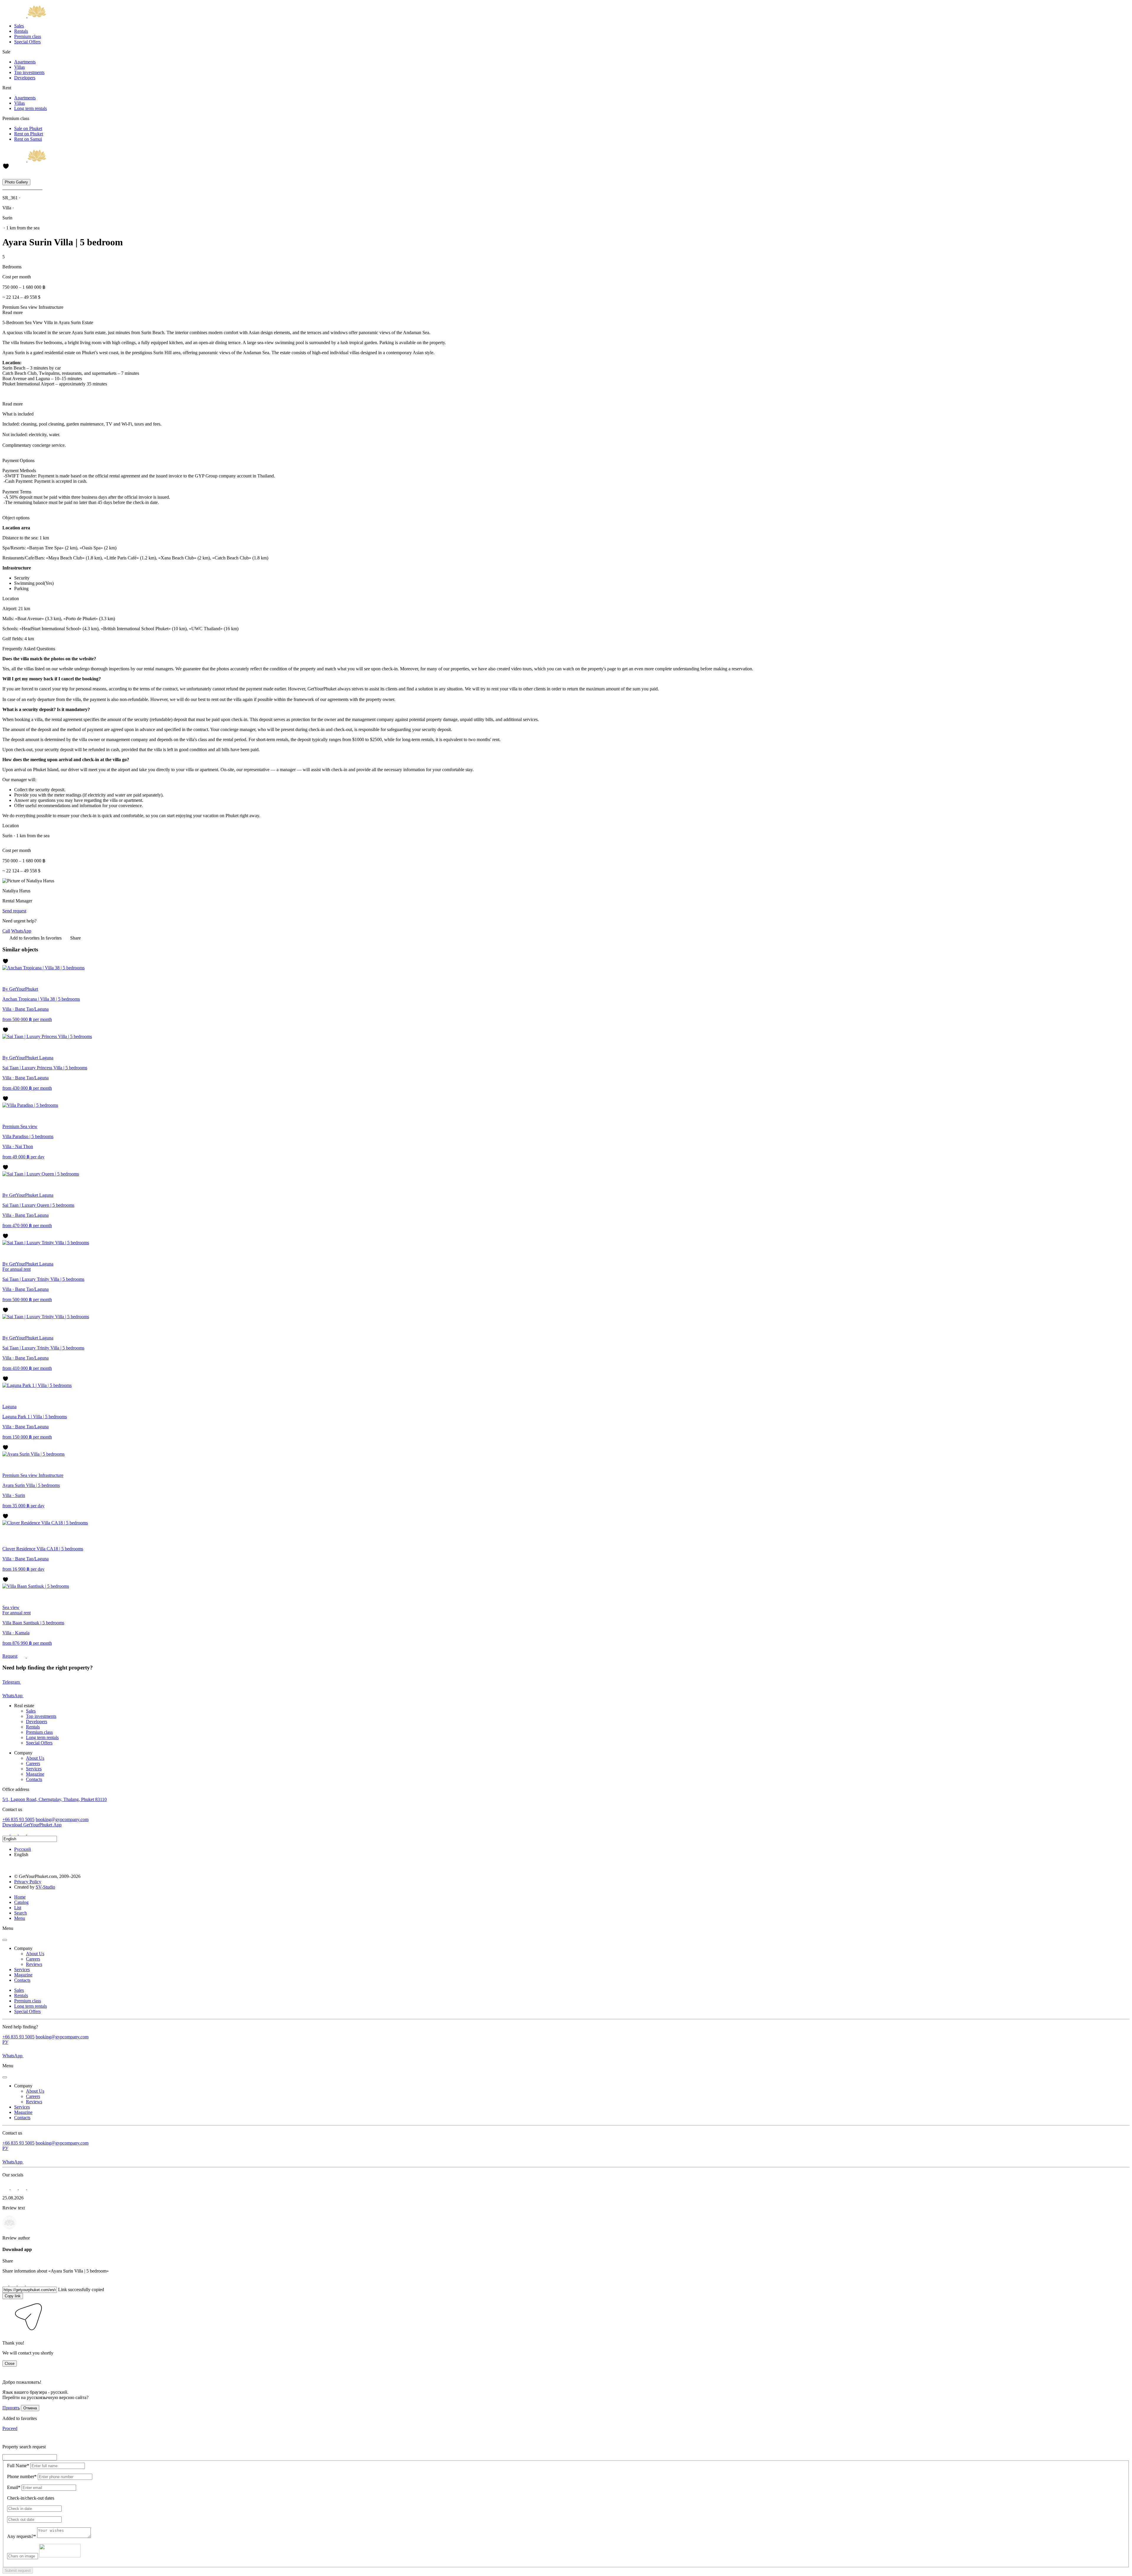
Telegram (12, 1682)
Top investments (29, 72)
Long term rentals (31, 108)
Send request (14, 911)
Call (6, 931)
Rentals (21, 31)
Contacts (34, 1779)
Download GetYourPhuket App (32, 1825)
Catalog (21, 1902)
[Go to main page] (24, 16)
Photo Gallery (16, 182)
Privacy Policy (28, 1882)
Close (10, 2364)
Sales (19, 26)
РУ (5, 2042)
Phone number (22, 2476)
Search (20, 1913)
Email (14, 2487)
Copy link (13, 2296)
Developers (25, 78)
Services (34, 1769)
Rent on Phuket (29, 134)
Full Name (18, 2466)
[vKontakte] (23, 1833)
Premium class (28, 36)
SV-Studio (45, 1887)
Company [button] (23, 1948)
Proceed (10, 2428)
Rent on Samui (28, 139)
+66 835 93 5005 (18, 1819)
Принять (11, 2408)
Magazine (35, 1774)
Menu (20, 1918)
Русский (23, 1849)
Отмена (30, 2408)
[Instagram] (6, 1833)
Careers (33, 1763)
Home (20, 1897)
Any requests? (22, 2536)
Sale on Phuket (28, 128)
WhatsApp (21, 931)
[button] (6, 2333)
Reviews (34, 1964)
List (18, 1908)
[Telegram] (15, 1833)
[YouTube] (31, 1833)
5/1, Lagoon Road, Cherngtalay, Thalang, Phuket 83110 (55, 1799)
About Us (35, 1758)
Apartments (25, 62)
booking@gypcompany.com (62, 1819)
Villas (19, 67)
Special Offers (27, 42)
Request (10, 1656)
